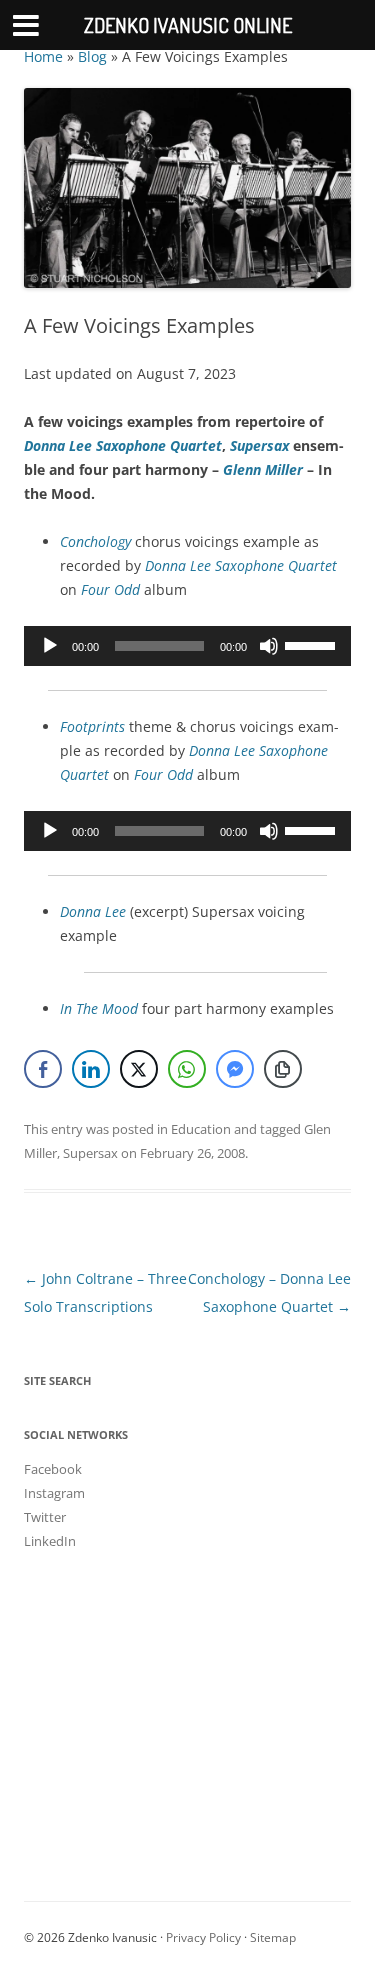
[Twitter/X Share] (139, 1069)
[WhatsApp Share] (187, 1069)
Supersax (259, 445)
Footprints (92, 726)
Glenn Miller (263, 469)
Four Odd (163, 774)
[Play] (50, 646)
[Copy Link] (283, 1069)
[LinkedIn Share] (91, 1069)
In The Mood (99, 1008)
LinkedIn (50, 1541)
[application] (187, 646)
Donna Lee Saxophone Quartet (123, 445)
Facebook (53, 1469)
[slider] (313, 644)
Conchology (95, 541)
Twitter (45, 1517)
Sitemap (273, 1937)
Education (201, 1129)
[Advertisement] (187, 1708)
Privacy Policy (203, 1937)
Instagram (54, 1493)
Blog (92, 56)
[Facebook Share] (43, 1069)
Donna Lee (93, 911)
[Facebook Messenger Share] (235, 1069)
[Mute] (269, 646)
